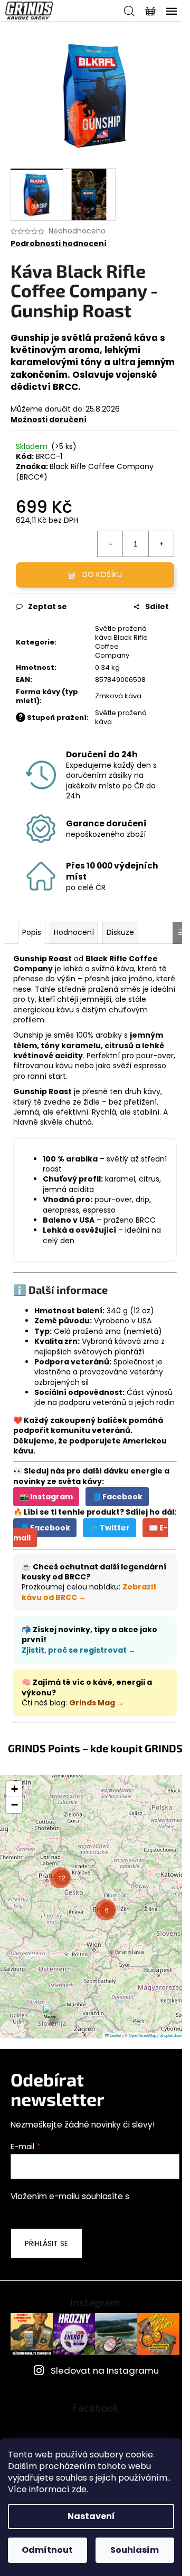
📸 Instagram (46, 1497)
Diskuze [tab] (120, 932)
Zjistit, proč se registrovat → (79, 1650)
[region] (95, 1907)
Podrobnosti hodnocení (59, 244)
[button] (50, 2016)
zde (79, 2489)
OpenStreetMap (142, 2035)
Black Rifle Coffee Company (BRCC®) (85, 471)
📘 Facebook (117, 1497)
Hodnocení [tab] (74, 932)
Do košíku (102, 574)
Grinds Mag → (97, 1703)
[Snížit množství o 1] (110, 544)
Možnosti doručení (49, 419)
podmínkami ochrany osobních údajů (83, 2208)
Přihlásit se (46, 2243)
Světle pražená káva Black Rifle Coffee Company (121, 642)
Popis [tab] (32, 932)
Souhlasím (135, 2550)
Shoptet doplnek (173, 2035)
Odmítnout (47, 2550)
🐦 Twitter (110, 1528)
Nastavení (91, 2516)
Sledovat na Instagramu (105, 2370)
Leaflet (115, 2035)
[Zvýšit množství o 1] (161, 544)
